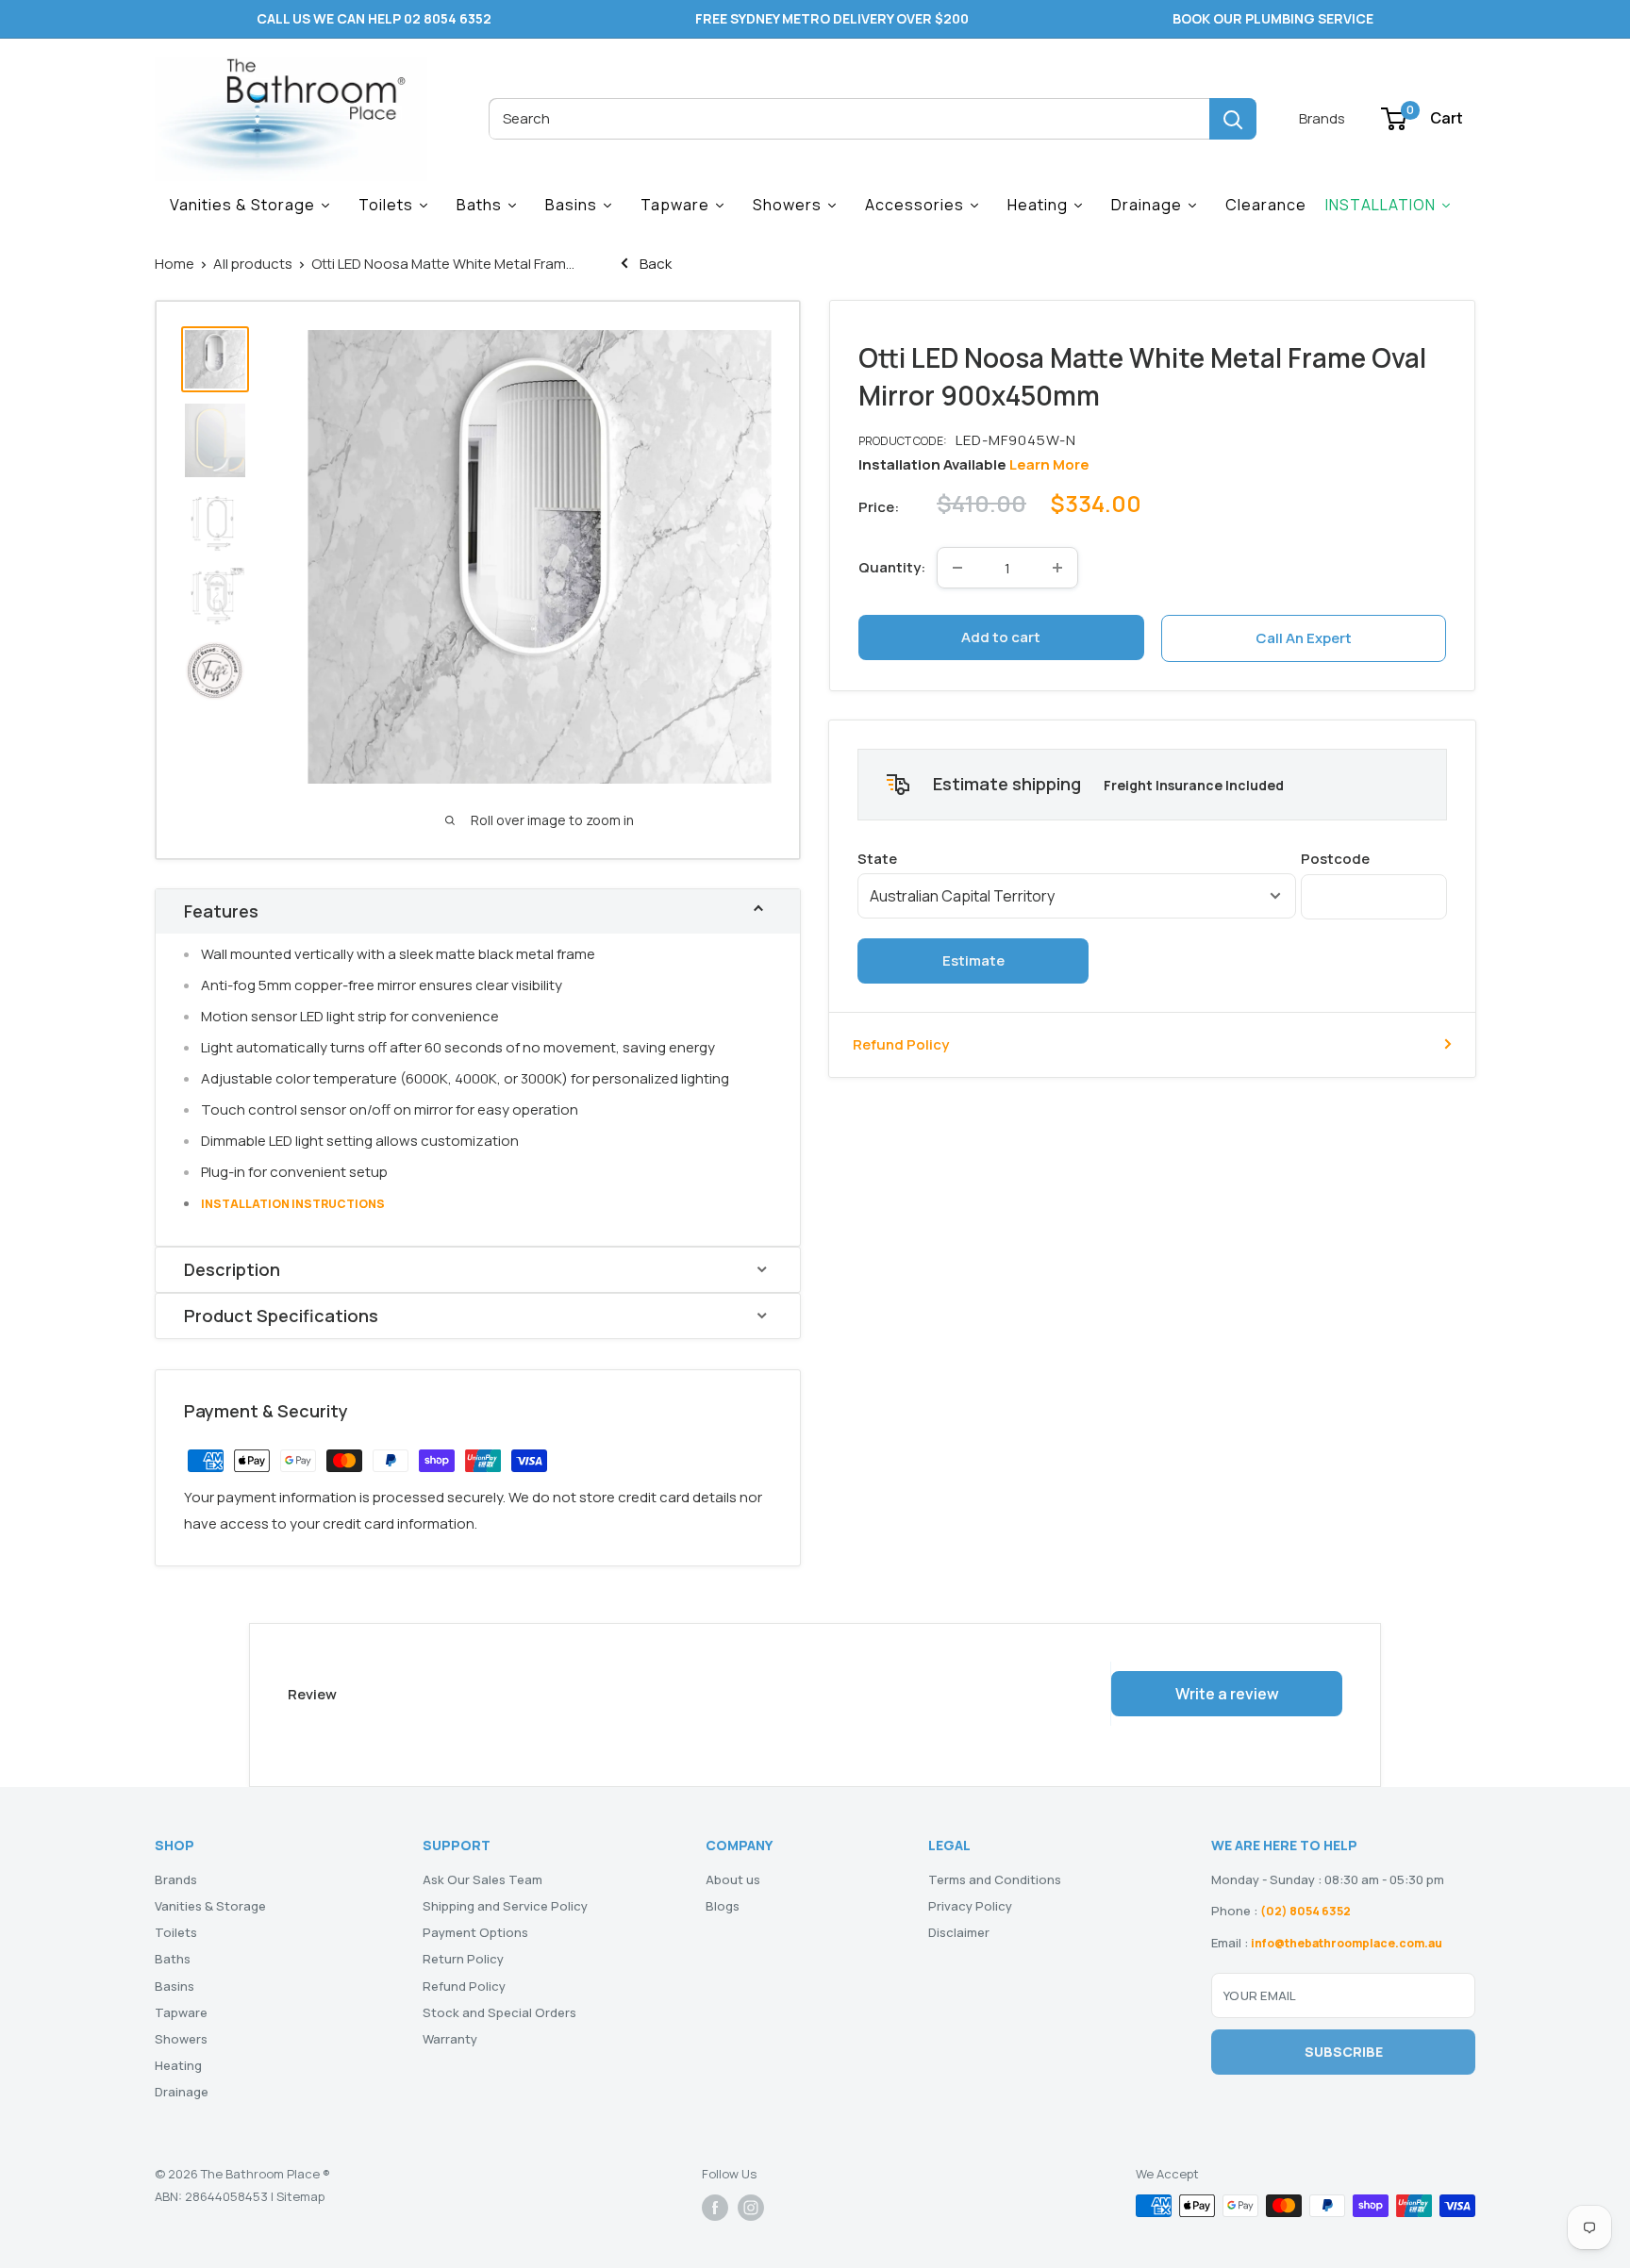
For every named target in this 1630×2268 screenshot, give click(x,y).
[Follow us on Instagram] (751, 2208)
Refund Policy (901, 1043)
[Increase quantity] (1057, 568)
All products (253, 264)
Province (1077, 858)
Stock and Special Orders (499, 2012)
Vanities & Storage (210, 1906)
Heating (178, 2065)
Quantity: (892, 567)
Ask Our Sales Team (482, 1879)
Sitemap (300, 2196)
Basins (175, 1986)
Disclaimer (959, 1932)
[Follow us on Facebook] (715, 2208)
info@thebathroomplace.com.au (1347, 1943)
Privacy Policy (970, 1906)
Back (654, 264)
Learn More (1049, 464)
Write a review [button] (1227, 1694)
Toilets (176, 1932)
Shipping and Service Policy (505, 1906)
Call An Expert (1304, 638)
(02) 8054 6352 (1306, 1911)
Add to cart (1001, 637)
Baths (173, 1959)
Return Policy (463, 1959)
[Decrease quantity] (957, 568)
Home (175, 264)
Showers (181, 2039)
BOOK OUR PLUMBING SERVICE (1273, 18)
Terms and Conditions (995, 1879)
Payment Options (475, 1932)
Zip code (1374, 858)
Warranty (450, 2039)
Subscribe (1344, 2052)
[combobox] (849, 119)
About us (733, 1879)
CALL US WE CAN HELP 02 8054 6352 (374, 18)
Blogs (723, 1906)
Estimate (973, 960)
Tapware (181, 2012)
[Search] (1233, 119)
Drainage (182, 2092)
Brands (1322, 118)
